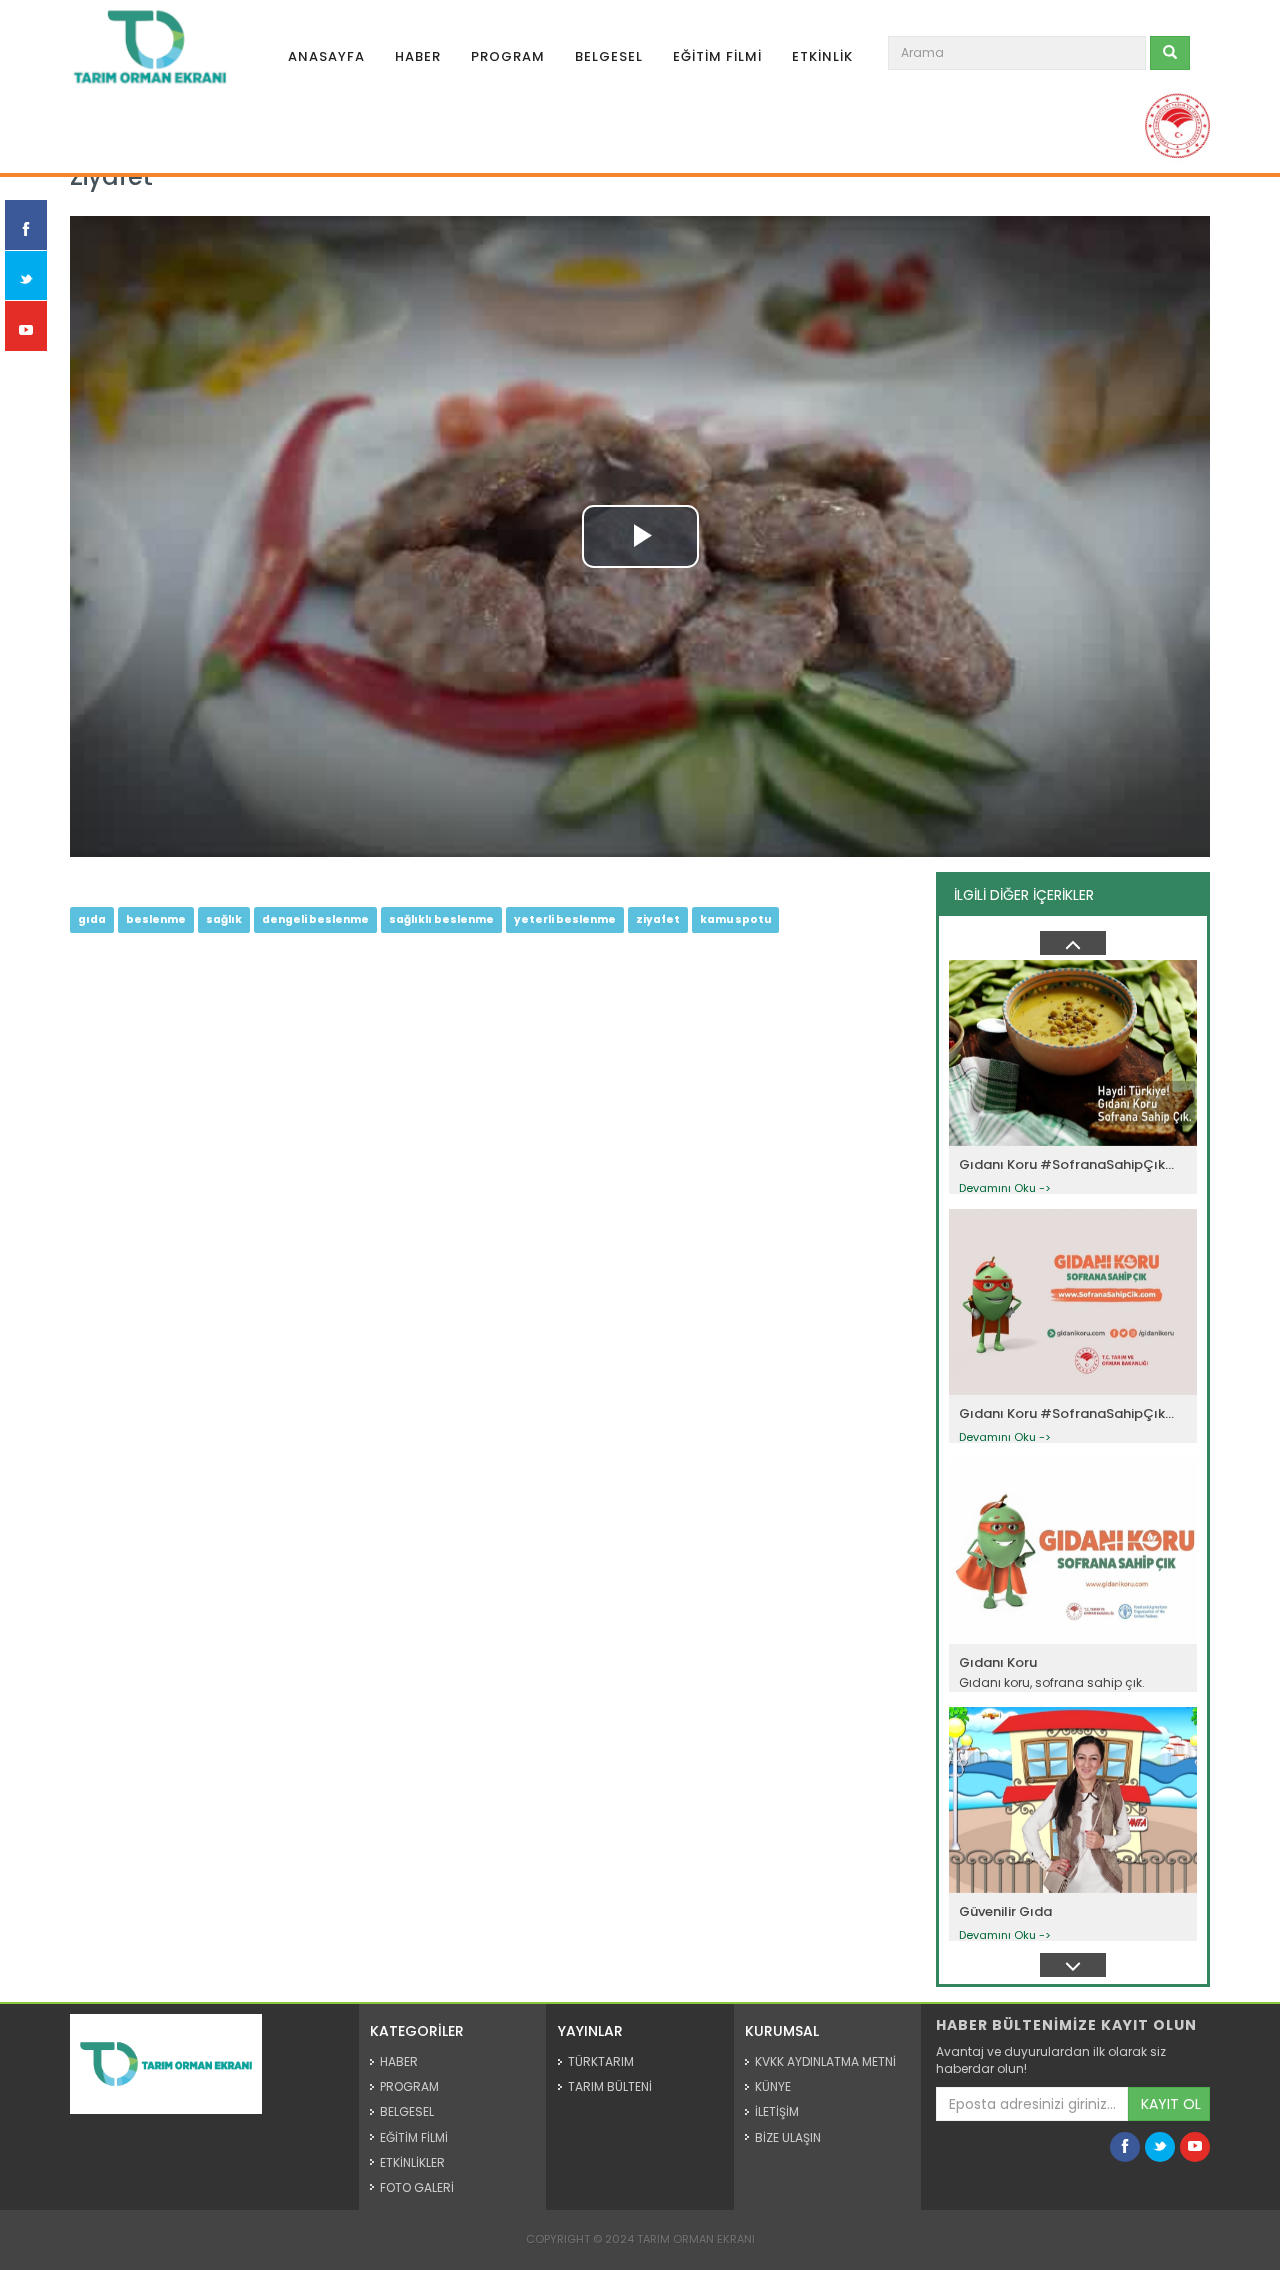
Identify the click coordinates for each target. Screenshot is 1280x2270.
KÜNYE (773, 2086)
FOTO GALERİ (417, 2187)
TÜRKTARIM (601, 2061)
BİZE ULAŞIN (788, 2137)
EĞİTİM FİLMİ (717, 56)
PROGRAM (508, 56)
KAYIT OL (1171, 2104)
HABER (418, 56)
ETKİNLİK (822, 56)
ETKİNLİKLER (412, 2162)
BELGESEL (609, 56)
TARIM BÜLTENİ (610, 2086)
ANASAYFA (326, 56)
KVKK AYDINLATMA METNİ (825, 2061)
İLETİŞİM (777, 2111)
